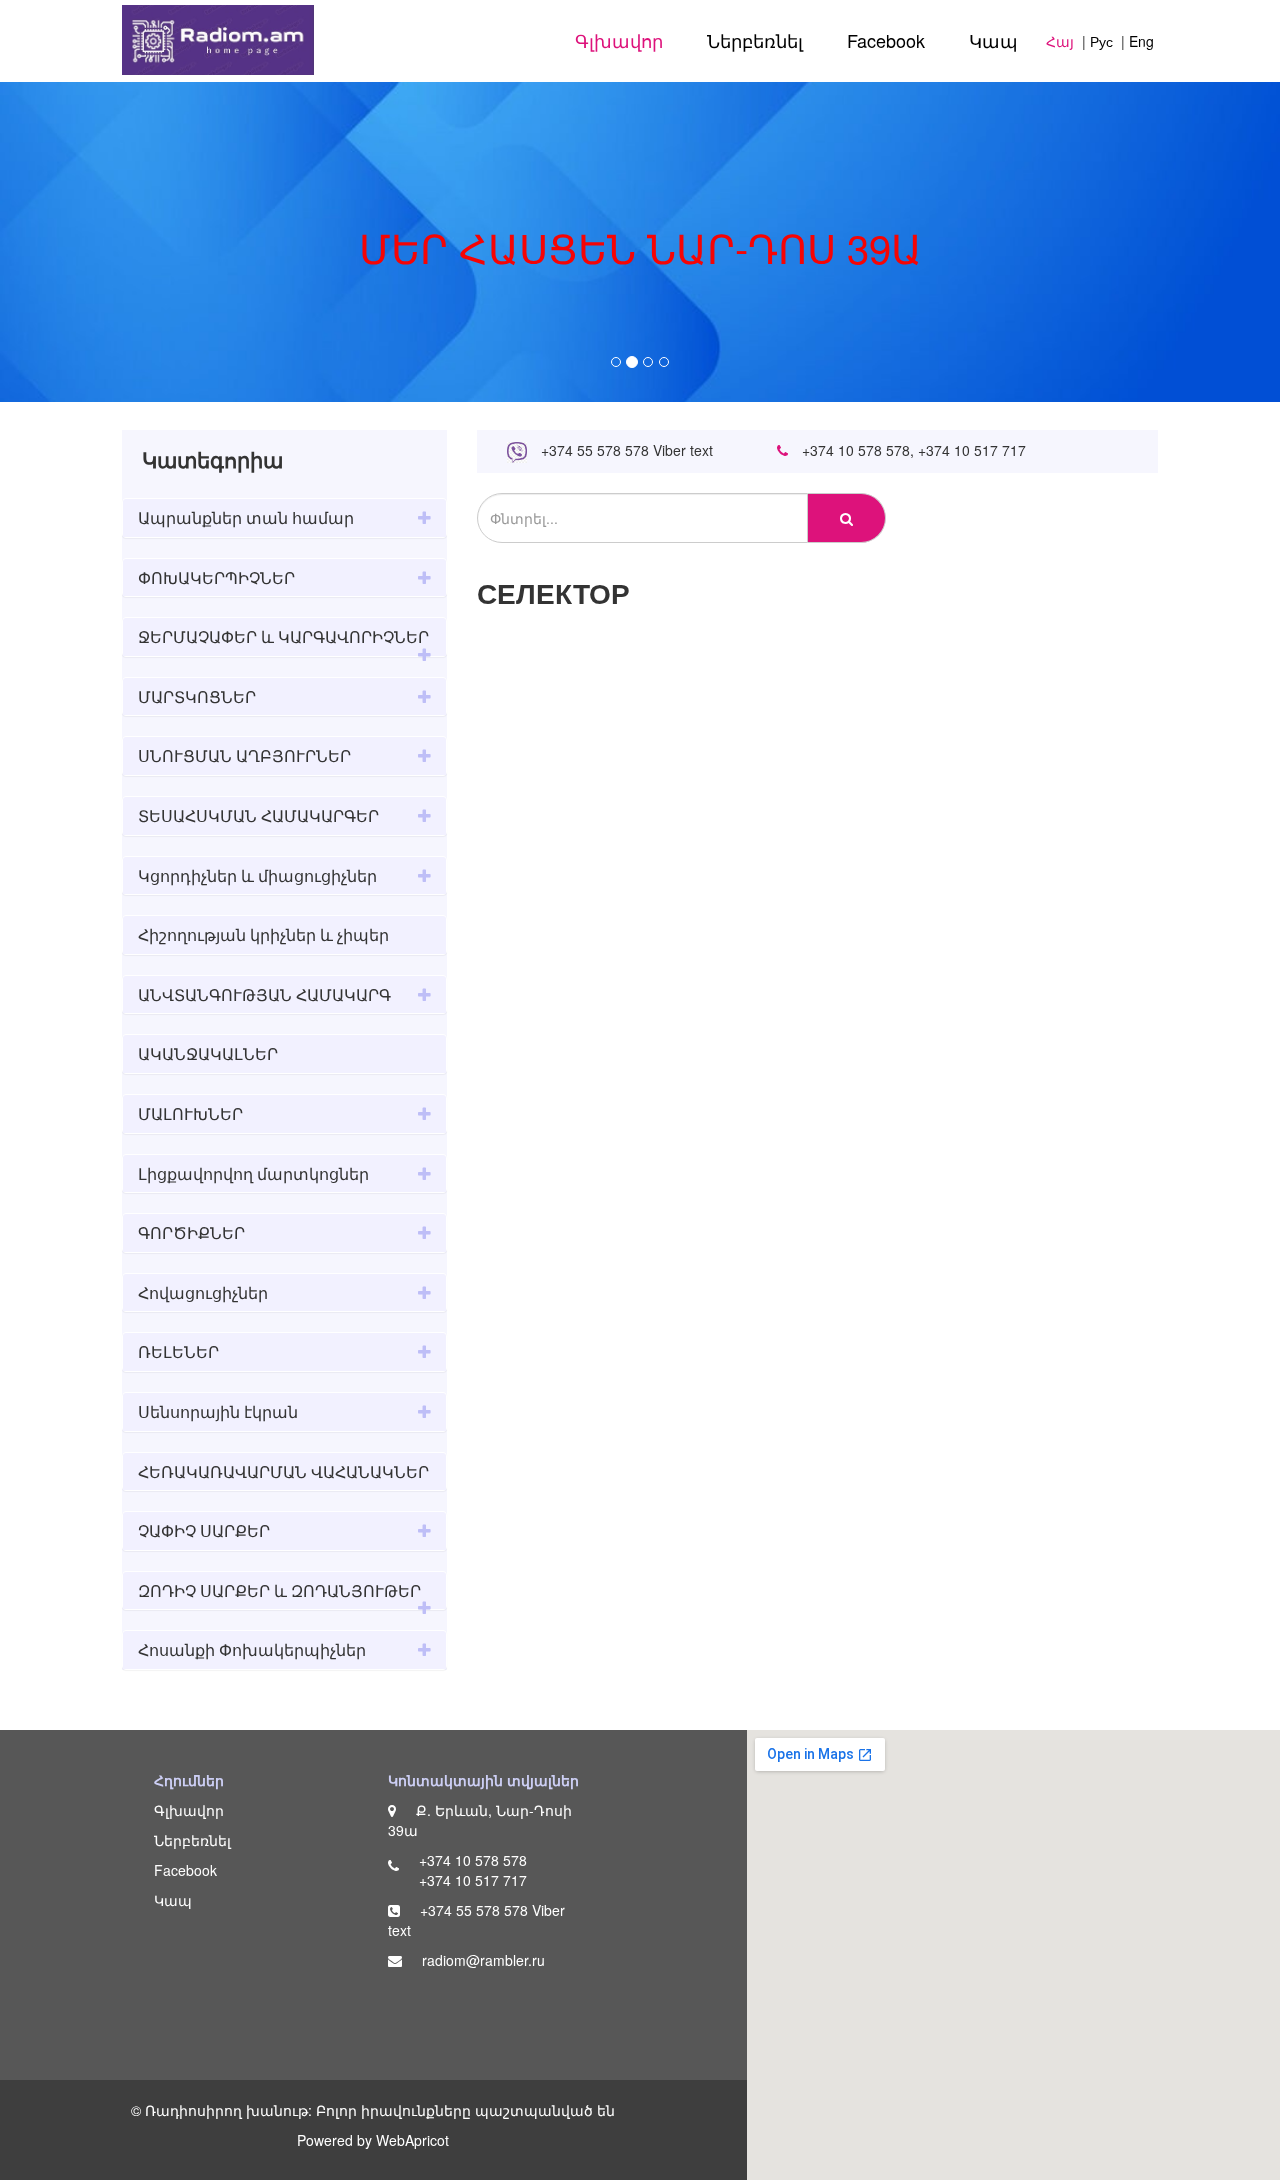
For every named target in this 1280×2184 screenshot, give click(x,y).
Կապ (993, 40)
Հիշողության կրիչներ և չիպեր (263, 934)
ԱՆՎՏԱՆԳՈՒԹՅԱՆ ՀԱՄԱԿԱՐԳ (264, 994)
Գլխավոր (619, 40)
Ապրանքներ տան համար (246, 517)
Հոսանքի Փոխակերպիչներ (252, 1649)
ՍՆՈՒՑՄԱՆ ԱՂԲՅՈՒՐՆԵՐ (244, 755)
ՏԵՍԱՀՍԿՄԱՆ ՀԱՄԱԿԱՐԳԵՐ (258, 815)
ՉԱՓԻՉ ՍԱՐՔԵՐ (204, 1530)
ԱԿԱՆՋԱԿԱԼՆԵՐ (208, 1053)
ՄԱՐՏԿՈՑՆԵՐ (197, 696)
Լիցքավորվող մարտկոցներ (253, 1173)
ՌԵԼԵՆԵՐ (178, 1351)
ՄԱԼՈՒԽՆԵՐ (190, 1113)
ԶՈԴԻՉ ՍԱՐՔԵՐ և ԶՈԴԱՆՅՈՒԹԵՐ (279, 1590)
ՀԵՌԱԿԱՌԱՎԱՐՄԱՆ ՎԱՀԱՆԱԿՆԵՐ (283, 1471)
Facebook (886, 40)
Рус (1101, 41)
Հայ (1060, 41)
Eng (1141, 41)
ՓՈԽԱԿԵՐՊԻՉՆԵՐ (216, 577)
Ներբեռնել (755, 40)
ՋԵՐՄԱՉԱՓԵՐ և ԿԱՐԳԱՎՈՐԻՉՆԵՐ (283, 636)
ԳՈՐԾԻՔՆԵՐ (191, 1232)
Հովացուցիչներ (203, 1292)
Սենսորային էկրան (218, 1411)
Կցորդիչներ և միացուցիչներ (257, 875)
